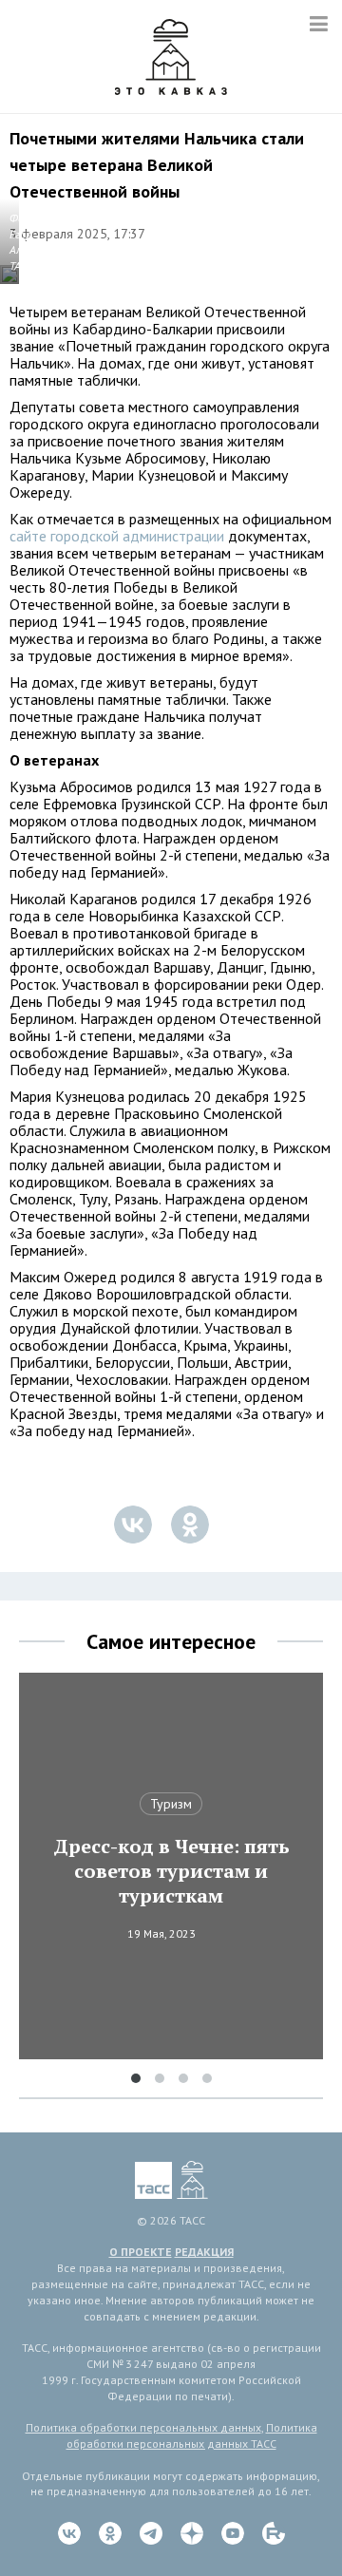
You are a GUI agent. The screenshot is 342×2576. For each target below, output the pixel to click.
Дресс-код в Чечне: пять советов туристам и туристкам (171, 1871)
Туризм (171, 1804)
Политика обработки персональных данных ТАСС (192, 2435)
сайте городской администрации (117, 536)
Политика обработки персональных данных (143, 2427)
